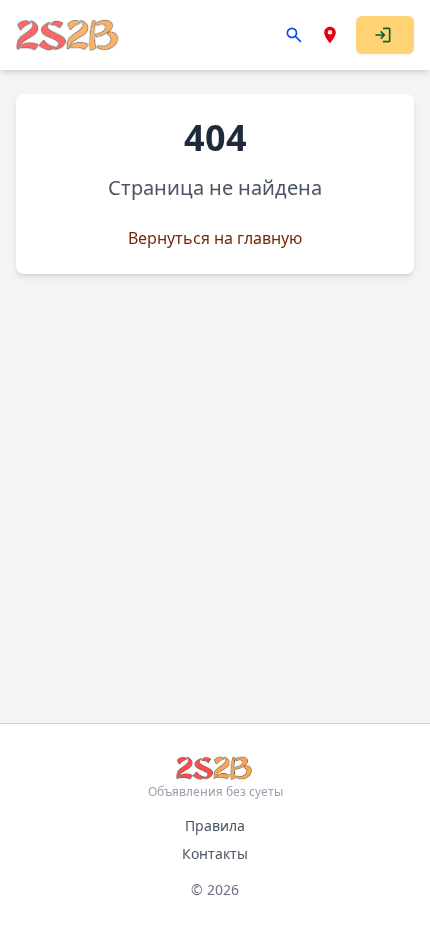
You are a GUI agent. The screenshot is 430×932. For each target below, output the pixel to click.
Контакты (215, 853)
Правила (215, 825)
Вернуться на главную (215, 238)
